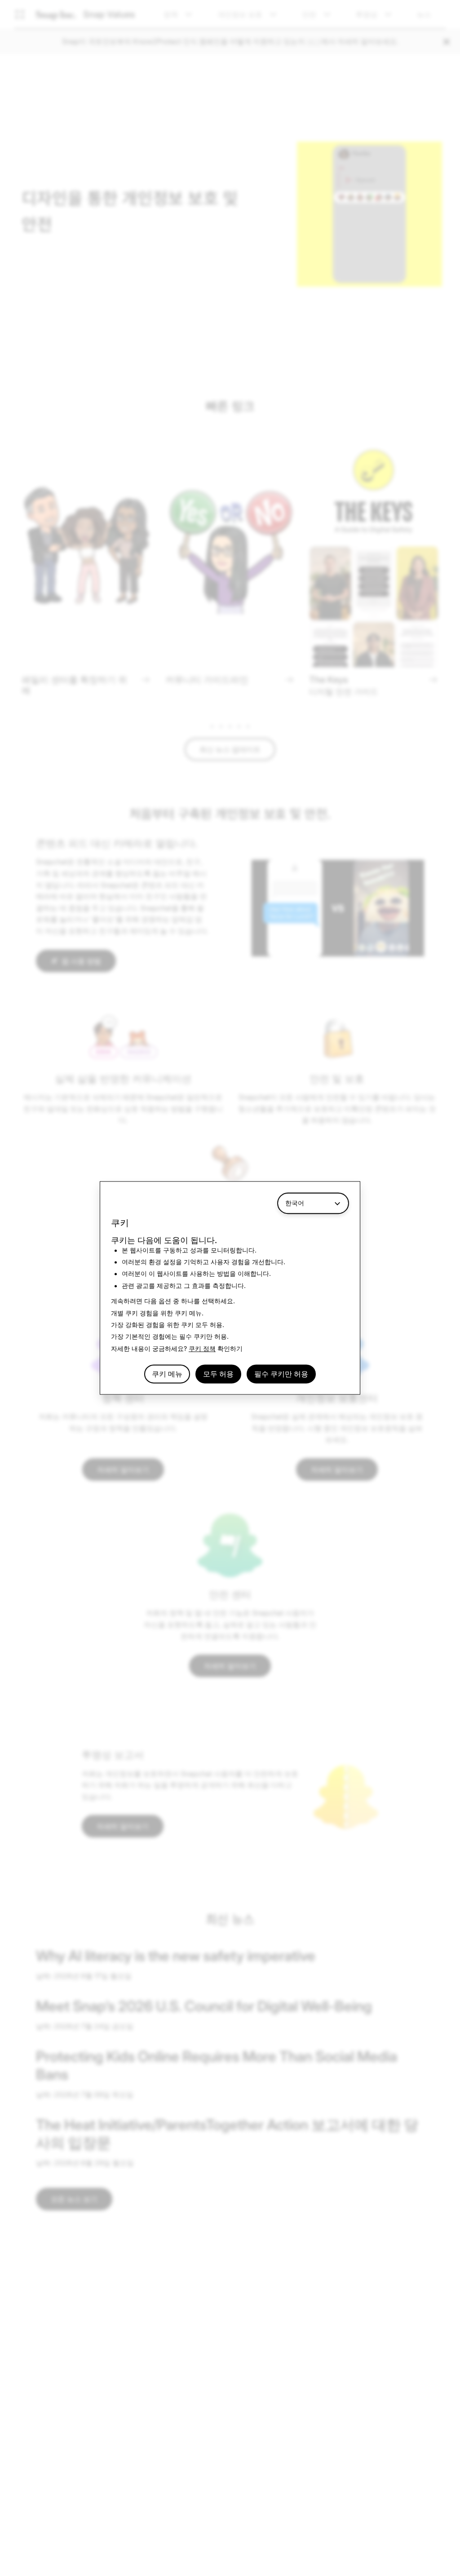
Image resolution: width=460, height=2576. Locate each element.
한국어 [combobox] (295, 1203)
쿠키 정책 (202, 1348)
